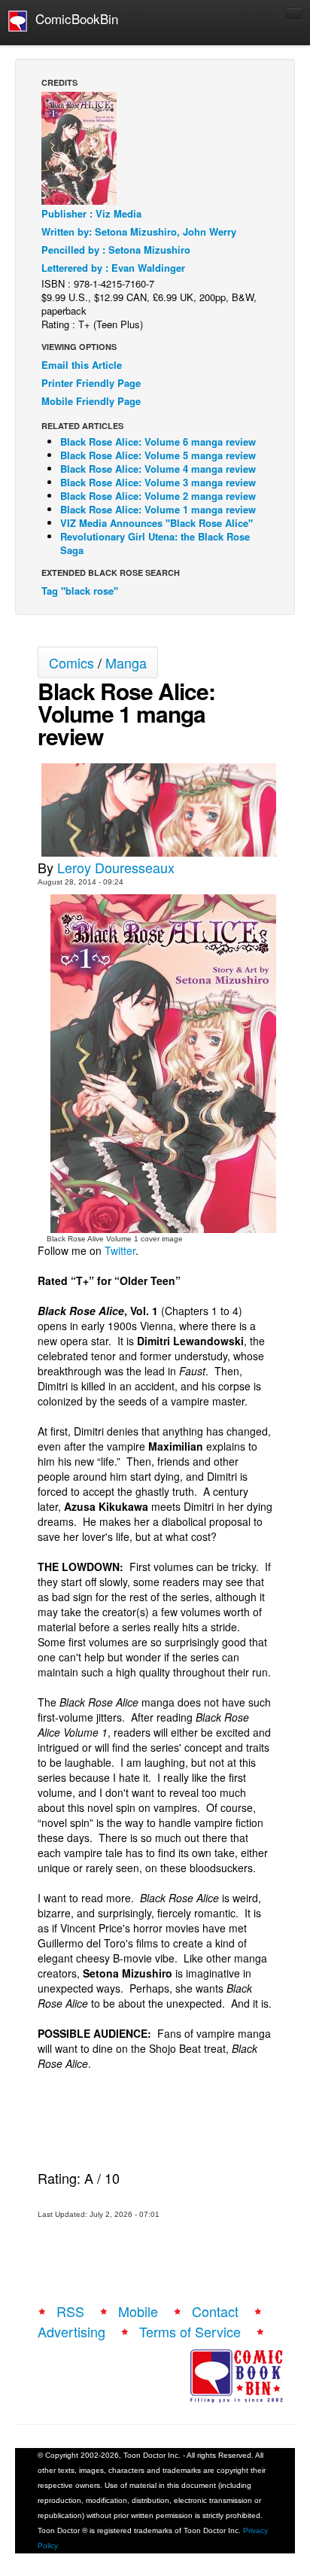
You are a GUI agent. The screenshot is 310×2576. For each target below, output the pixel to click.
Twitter (120, 1250)
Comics (71, 662)
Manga (126, 662)
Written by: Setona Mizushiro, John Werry (139, 231)
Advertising (71, 2331)
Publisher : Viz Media (91, 213)
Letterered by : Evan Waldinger (113, 268)
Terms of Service (190, 2331)
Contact (215, 2311)
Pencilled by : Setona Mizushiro (116, 250)
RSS (70, 2311)
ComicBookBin (73, 18)
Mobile (138, 2311)
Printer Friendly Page (91, 383)
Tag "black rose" (80, 591)
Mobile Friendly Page (91, 401)
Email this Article (82, 365)
